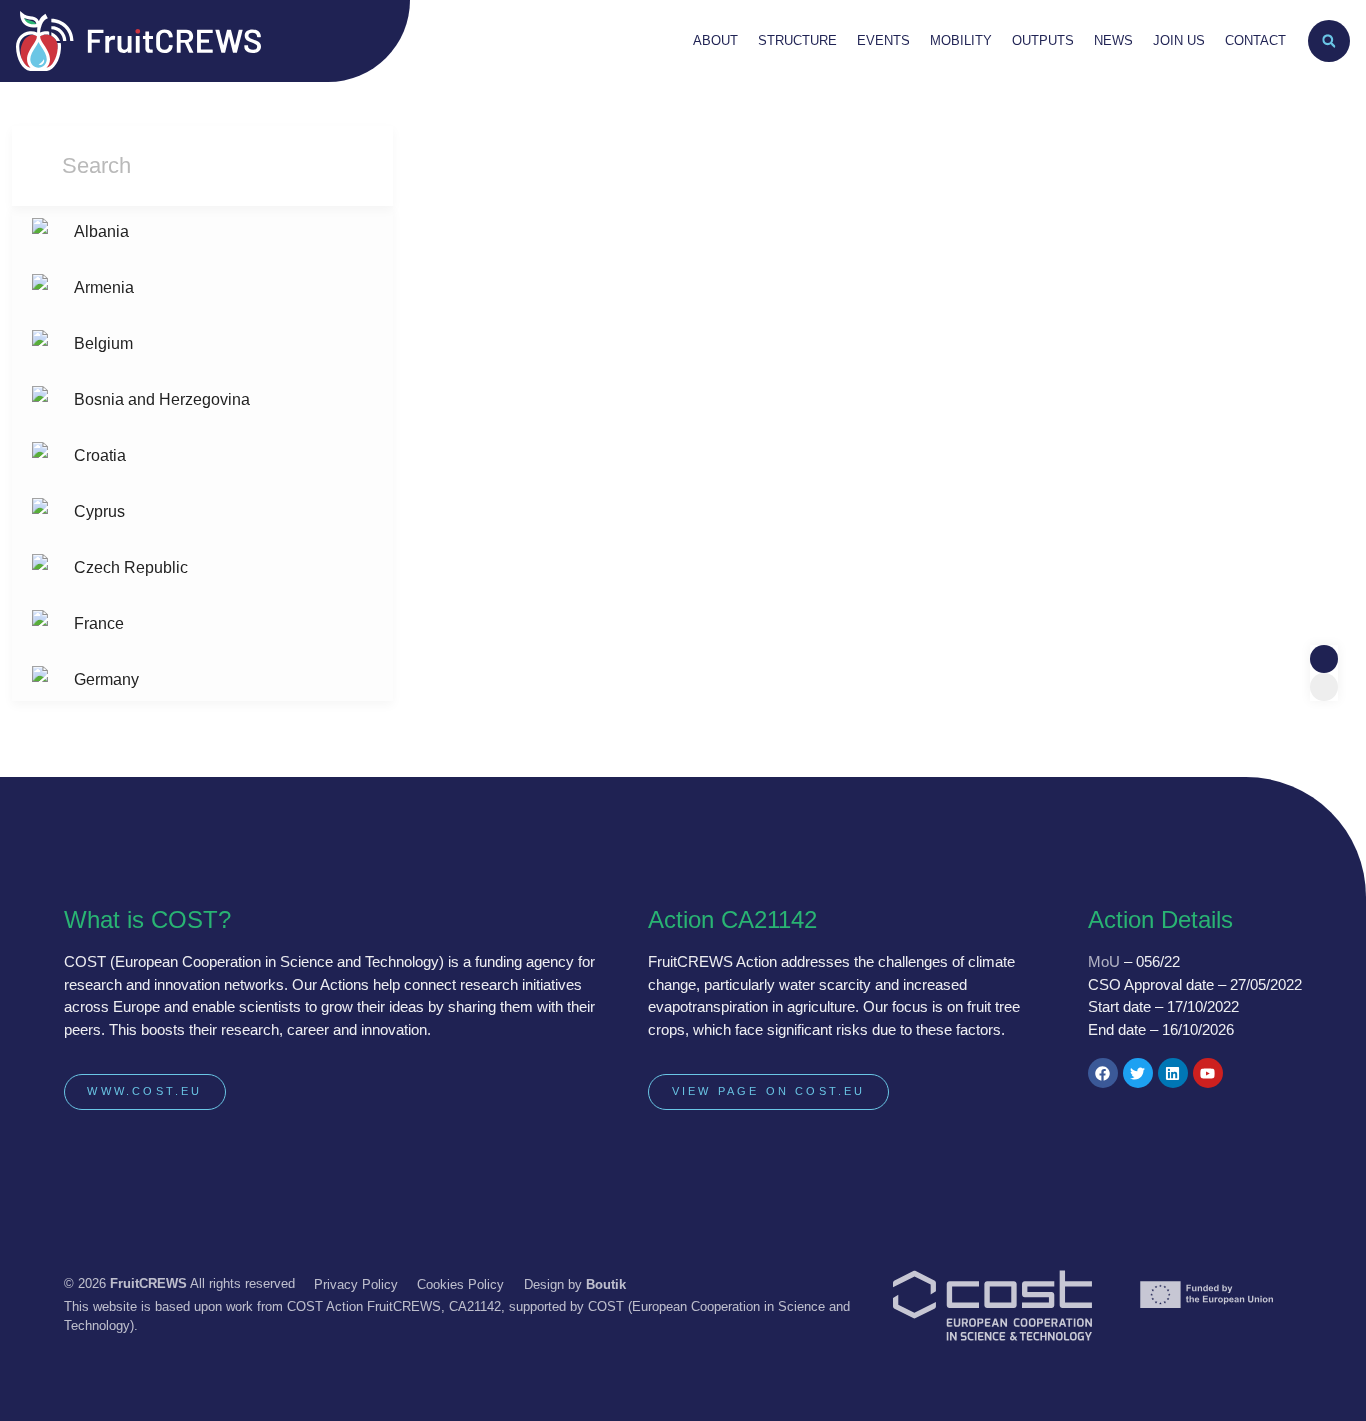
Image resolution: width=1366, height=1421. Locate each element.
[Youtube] (1208, 1073)
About (715, 40)
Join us (1179, 40)
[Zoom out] (1324, 687)
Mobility (961, 40)
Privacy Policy (356, 1284)
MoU (1104, 961)
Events (883, 40)
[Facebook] (1103, 1073)
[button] (1329, 41)
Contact (1255, 40)
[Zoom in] (1324, 659)
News (1113, 40)
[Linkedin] (1173, 1073)
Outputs (1043, 40)
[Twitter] (1138, 1073)
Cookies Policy (460, 1284)
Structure (797, 40)
